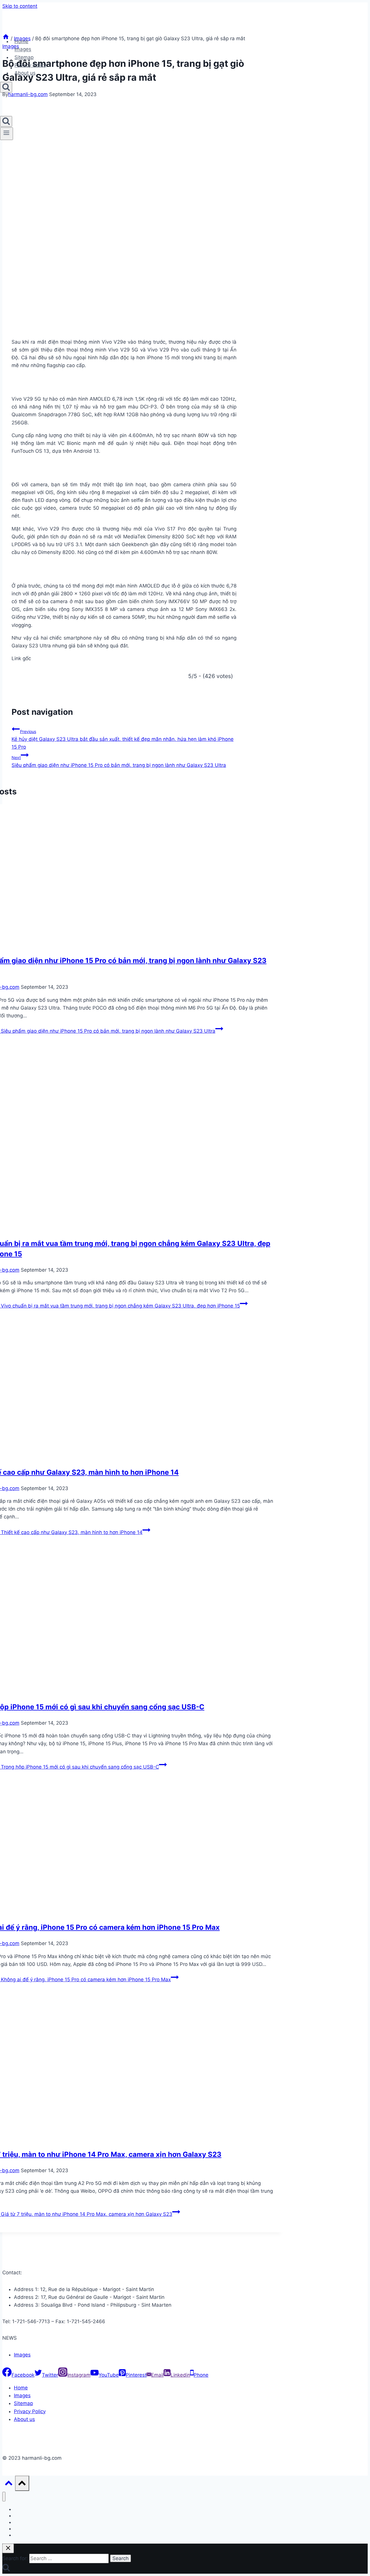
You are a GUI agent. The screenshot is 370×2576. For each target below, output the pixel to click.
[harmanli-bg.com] (29, 29)
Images (23, 49)
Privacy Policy (30, 65)
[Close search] (8, 2548)
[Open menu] (7, 134)
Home (21, 41)
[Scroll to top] (9, 2484)
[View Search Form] (6, 87)
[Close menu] (4, 2497)
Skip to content (20, 6)
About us (25, 73)
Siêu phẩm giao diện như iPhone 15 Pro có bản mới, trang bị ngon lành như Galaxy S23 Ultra (119, 762)
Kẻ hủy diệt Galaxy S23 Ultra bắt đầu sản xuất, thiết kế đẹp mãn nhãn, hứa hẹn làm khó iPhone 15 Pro (123, 739)
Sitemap (24, 57)
